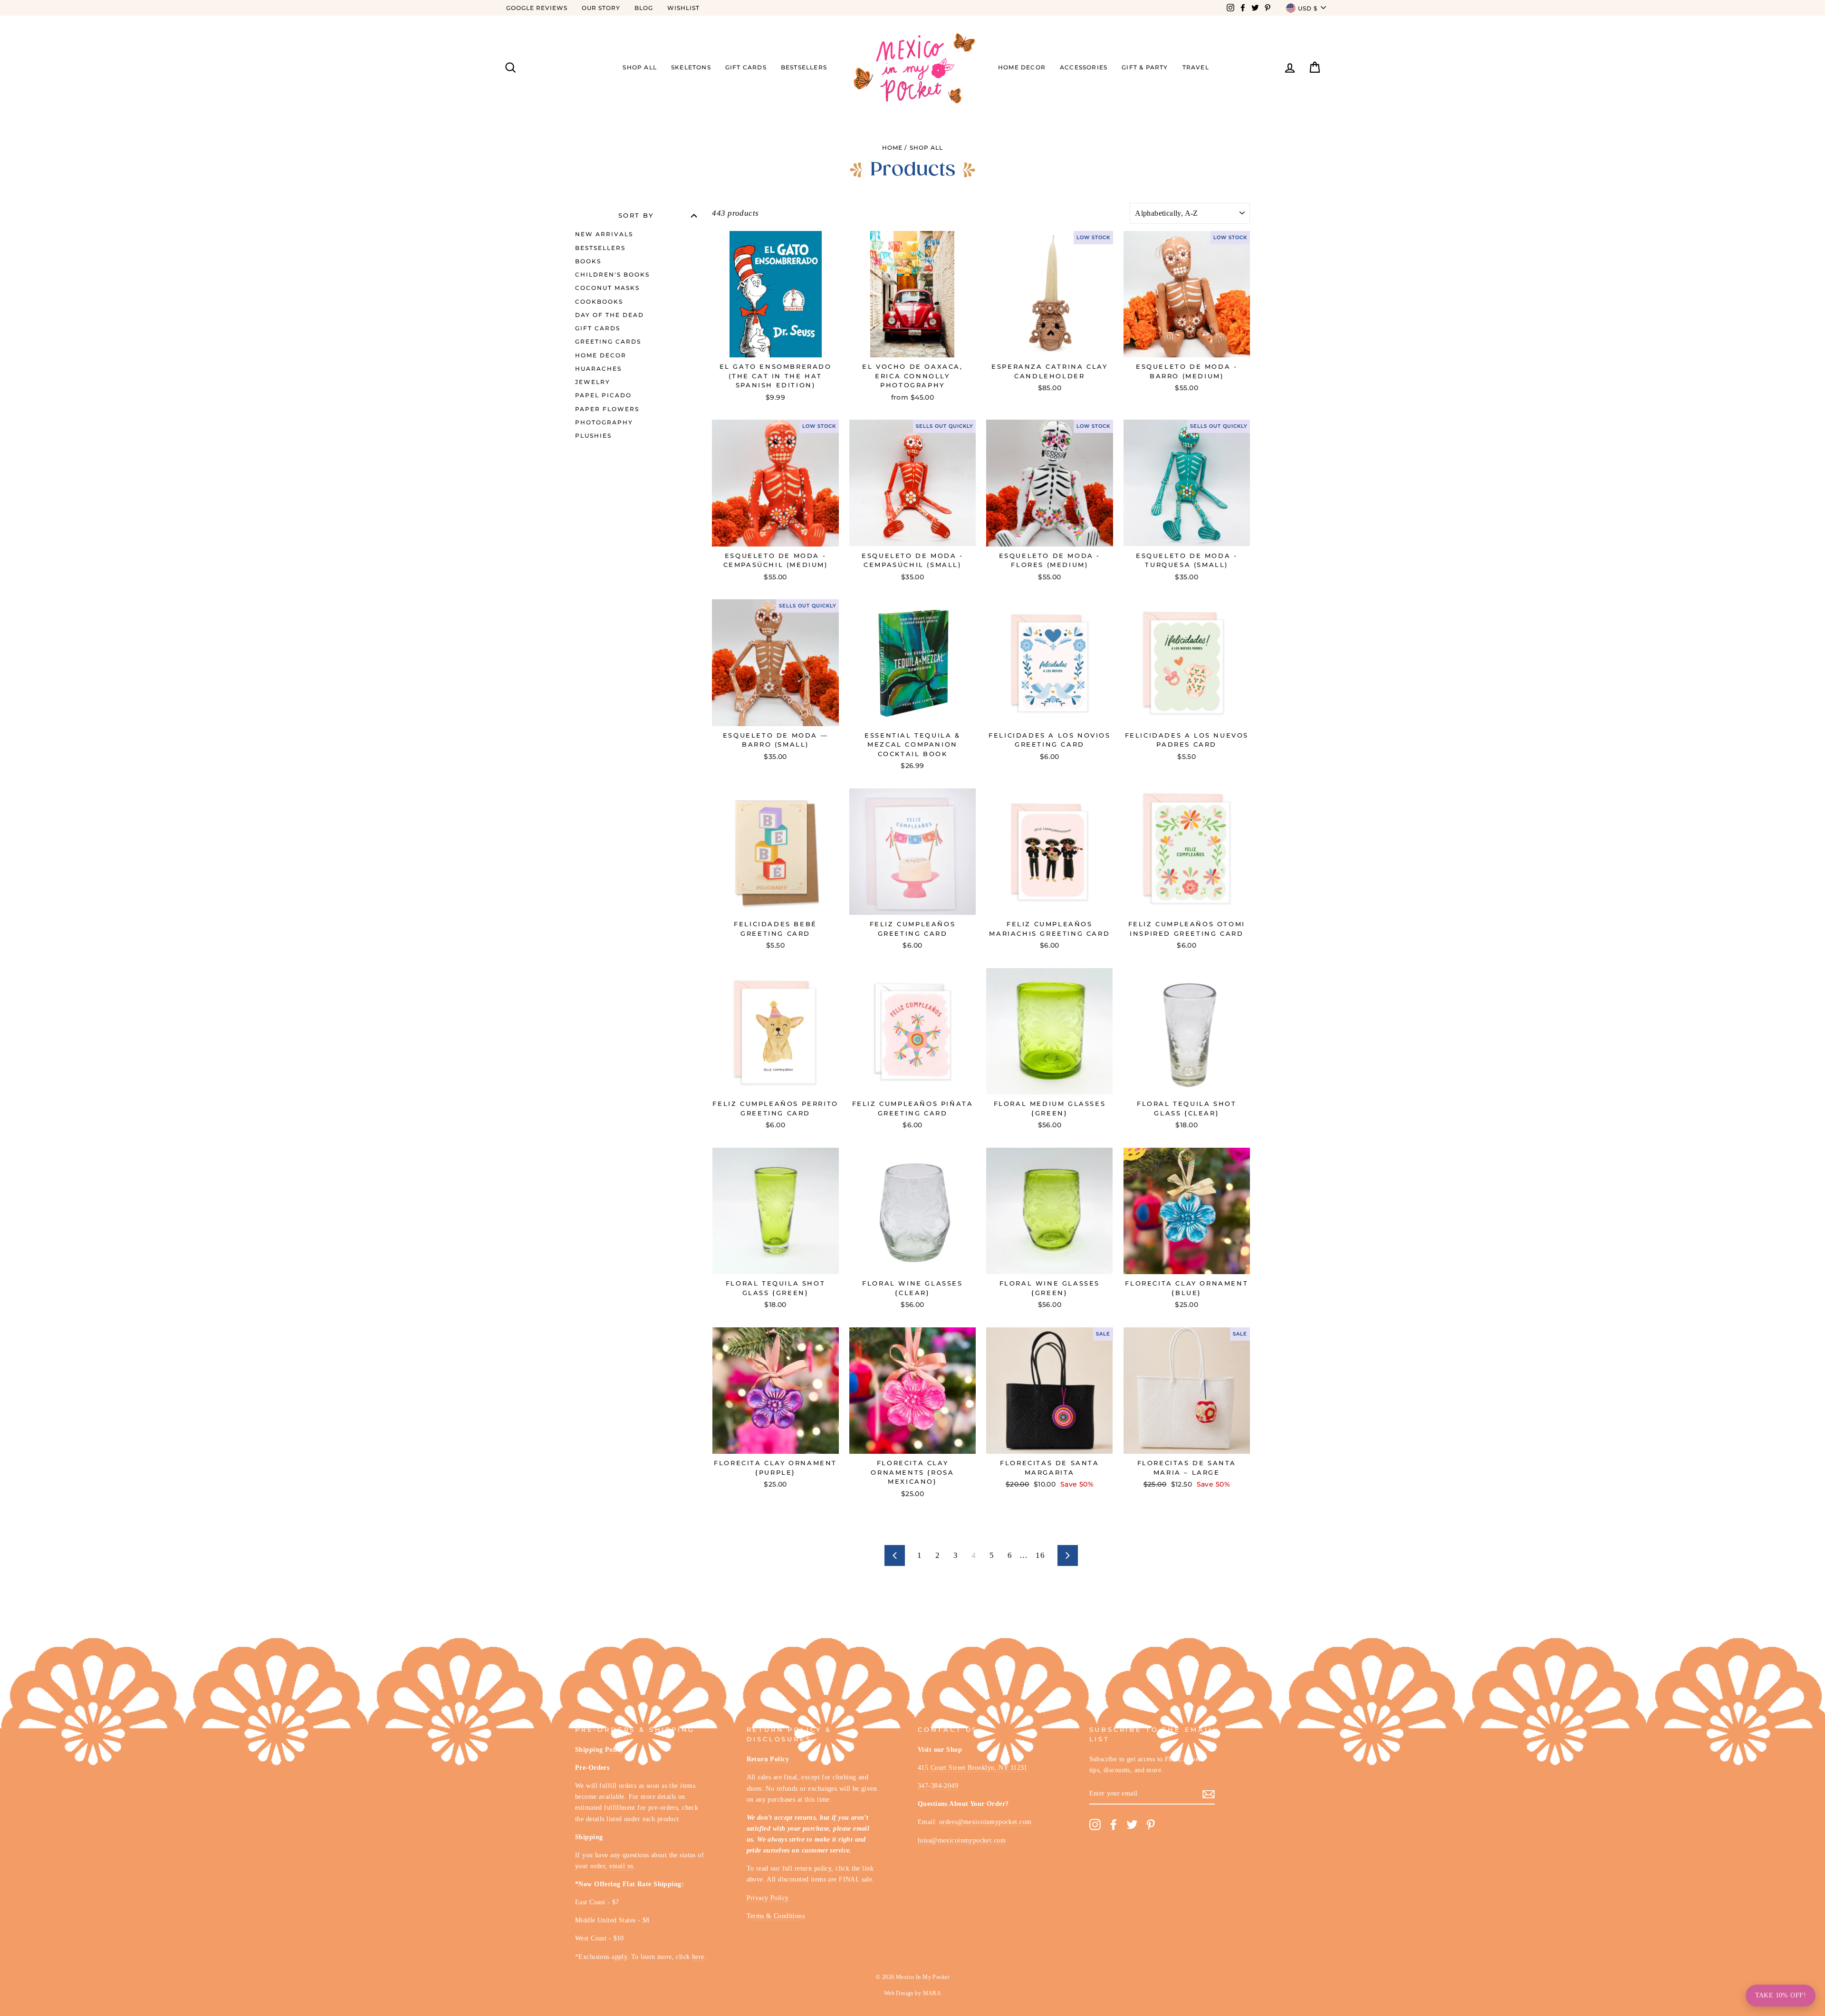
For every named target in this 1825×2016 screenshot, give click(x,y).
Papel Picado (603, 395)
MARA (932, 1993)
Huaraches (598, 369)
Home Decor (1022, 67)
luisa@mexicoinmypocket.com (962, 1840)
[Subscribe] (1209, 1794)
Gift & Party (1145, 67)
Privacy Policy (768, 1898)
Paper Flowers (607, 409)
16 (1040, 1555)
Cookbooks (599, 302)
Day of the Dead (610, 315)
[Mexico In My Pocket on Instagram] (1095, 1825)
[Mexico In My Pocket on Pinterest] (1151, 1825)
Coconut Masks (607, 288)
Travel (1196, 67)
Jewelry (593, 382)
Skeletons (691, 67)
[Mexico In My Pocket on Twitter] (1132, 1825)
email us (621, 1866)
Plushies (593, 436)
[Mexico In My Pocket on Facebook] (1114, 1825)
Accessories (1084, 67)
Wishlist (683, 8)
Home (892, 148)
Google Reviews (537, 8)
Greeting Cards (608, 341)
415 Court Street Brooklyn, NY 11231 (973, 1767)
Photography (604, 422)
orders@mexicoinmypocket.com (985, 1822)
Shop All (640, 67)
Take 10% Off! (1781, 1995)
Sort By (636, 216)
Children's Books (612, 274)
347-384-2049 (938, 1786)
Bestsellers (804, 67)
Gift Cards (746, 67)
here (698, 1957)
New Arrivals (604, 234)
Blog (644, 8)
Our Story (601, 8)
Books (588, 261)
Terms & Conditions (776, 1916)
